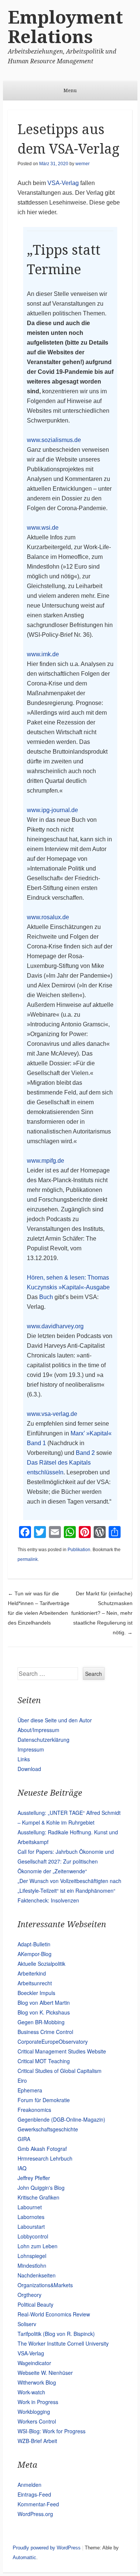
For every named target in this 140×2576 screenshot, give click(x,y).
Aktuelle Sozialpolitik (41, 1964)
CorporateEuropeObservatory (53, 2041)
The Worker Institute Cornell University (63, 2343)
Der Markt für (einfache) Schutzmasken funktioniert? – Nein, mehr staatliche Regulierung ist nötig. (102, 1613)
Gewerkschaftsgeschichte (48, 2129)
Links (24, 1759)
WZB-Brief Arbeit (37, 2441)
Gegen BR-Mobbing (41, 2022)
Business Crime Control (45, 2032)
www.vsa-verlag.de (52, 1414)
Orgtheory (29, 2295)
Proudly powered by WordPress (47, 2548)
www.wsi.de (43, 528)
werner (83, 164)
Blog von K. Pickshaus (44, 2012)
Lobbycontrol (33, 2236)
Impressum (31, 1749)
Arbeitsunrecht (35, 1983)
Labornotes (31, 2217)
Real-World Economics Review (54, 2314)
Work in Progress (38, 2402)
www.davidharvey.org (55, 1326)
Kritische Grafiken (38, 2197)
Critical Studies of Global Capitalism (60, 2071)
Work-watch (31, 2392)
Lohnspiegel (32, 2256)
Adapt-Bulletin (34, 1944)
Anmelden (29, 2485)
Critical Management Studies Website (62, 2051)
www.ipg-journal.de (52, 810)
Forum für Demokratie (44, 2100)
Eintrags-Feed (34, 2494)
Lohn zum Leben (38, 2246)
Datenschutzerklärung (43, 1740)
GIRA (24, 2139)
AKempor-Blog (35, 1954)
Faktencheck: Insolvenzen (48, 1900)
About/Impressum (38, 1730)
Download (29, 1769)
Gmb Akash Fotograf (42, 2149)
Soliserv (27, 2324)
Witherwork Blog (37, 2382)
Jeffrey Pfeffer (34, 2178)
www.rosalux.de (48, 917)
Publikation (79, 1550)
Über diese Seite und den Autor (55, 1720)
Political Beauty (35, 2304)
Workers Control (37, 2421)
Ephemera (30, 2090)
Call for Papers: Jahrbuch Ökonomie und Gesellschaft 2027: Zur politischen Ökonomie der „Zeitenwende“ (66, 1861)
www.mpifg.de (46, 1161)
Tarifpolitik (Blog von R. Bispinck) (56, 2334)
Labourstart (31, 2227)
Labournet (30, 2207)
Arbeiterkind (32, 1973)
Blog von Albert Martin (44, 2003)
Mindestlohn (32, 2265)
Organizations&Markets (45, 2285)
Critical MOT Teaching (44, 2061)
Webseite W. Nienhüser (45, 2373)
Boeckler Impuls (36, 1993)
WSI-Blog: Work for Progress (52, 2431)
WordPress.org (35, 2514)
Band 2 (85, 1453)
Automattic (24, 2557)
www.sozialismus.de (54, 440)
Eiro (22, 2080)
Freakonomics (34, 2110)
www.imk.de (43, 654)
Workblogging (34, 2412)
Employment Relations (65, 27)
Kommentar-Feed (38, 2504)
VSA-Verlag (63, 183)
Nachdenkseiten (37, 2275)
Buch (46, 1297)
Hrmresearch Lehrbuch (45, 2158)
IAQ (22, 2168)
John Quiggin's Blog (41, 2188)
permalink (28, 1559)
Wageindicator (34, 2363)
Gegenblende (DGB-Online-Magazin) (61, 2119)
